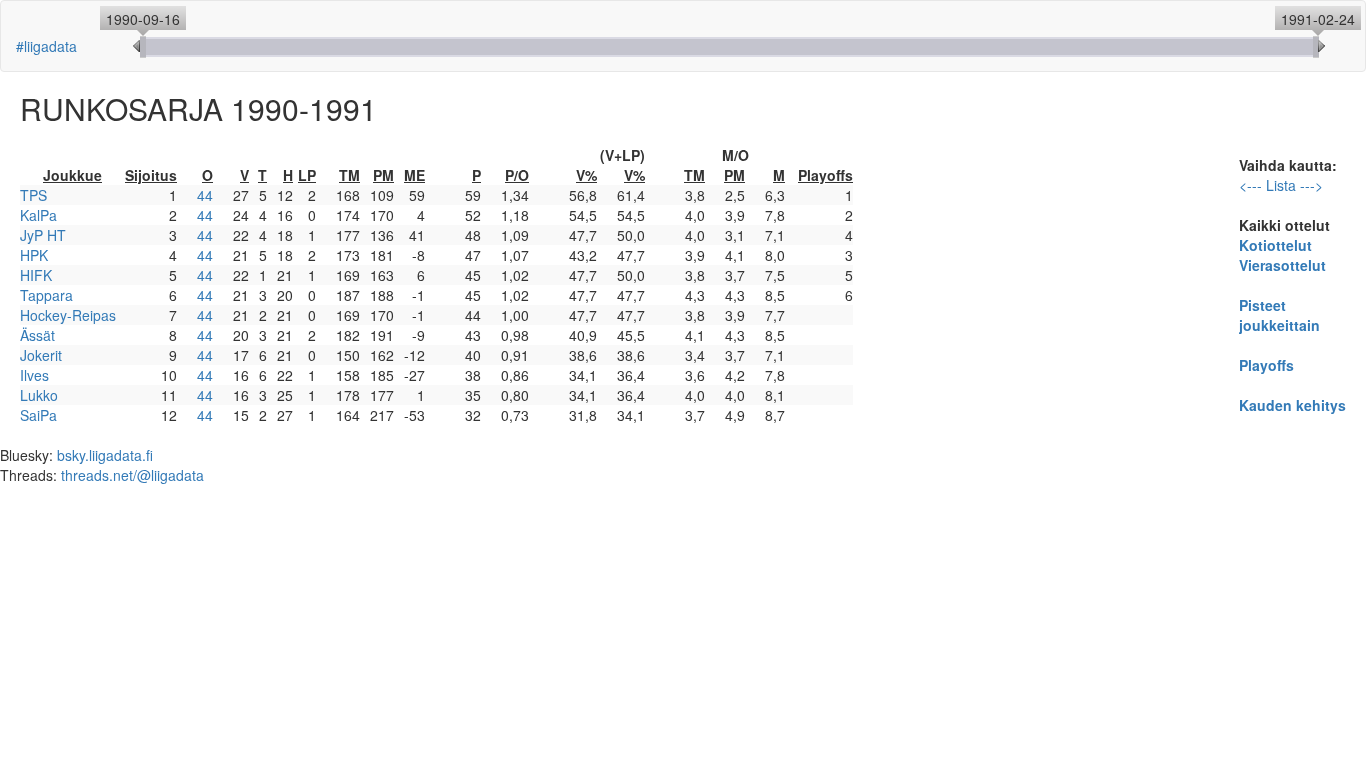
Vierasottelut (1282, 265)
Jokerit (41, 355)
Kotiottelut (1275, 245)
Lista (1281, 185)
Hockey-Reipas (68, 315)
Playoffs (1266, 365)
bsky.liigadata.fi (105, 455)
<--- (1250, 185)
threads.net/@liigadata (132, 475)
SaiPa (38, 415)
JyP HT (43, 235)
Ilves (34, 375)
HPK (34, 255)
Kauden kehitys (1292, 405)
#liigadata (46, 46)
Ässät (37, 335)
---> (1311, 185)
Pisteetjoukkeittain (1279, 315)
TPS (33, 195)
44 (205, 195)
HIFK (36, 275)
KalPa (38, 215)
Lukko (39, 395)
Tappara (46, 295)
